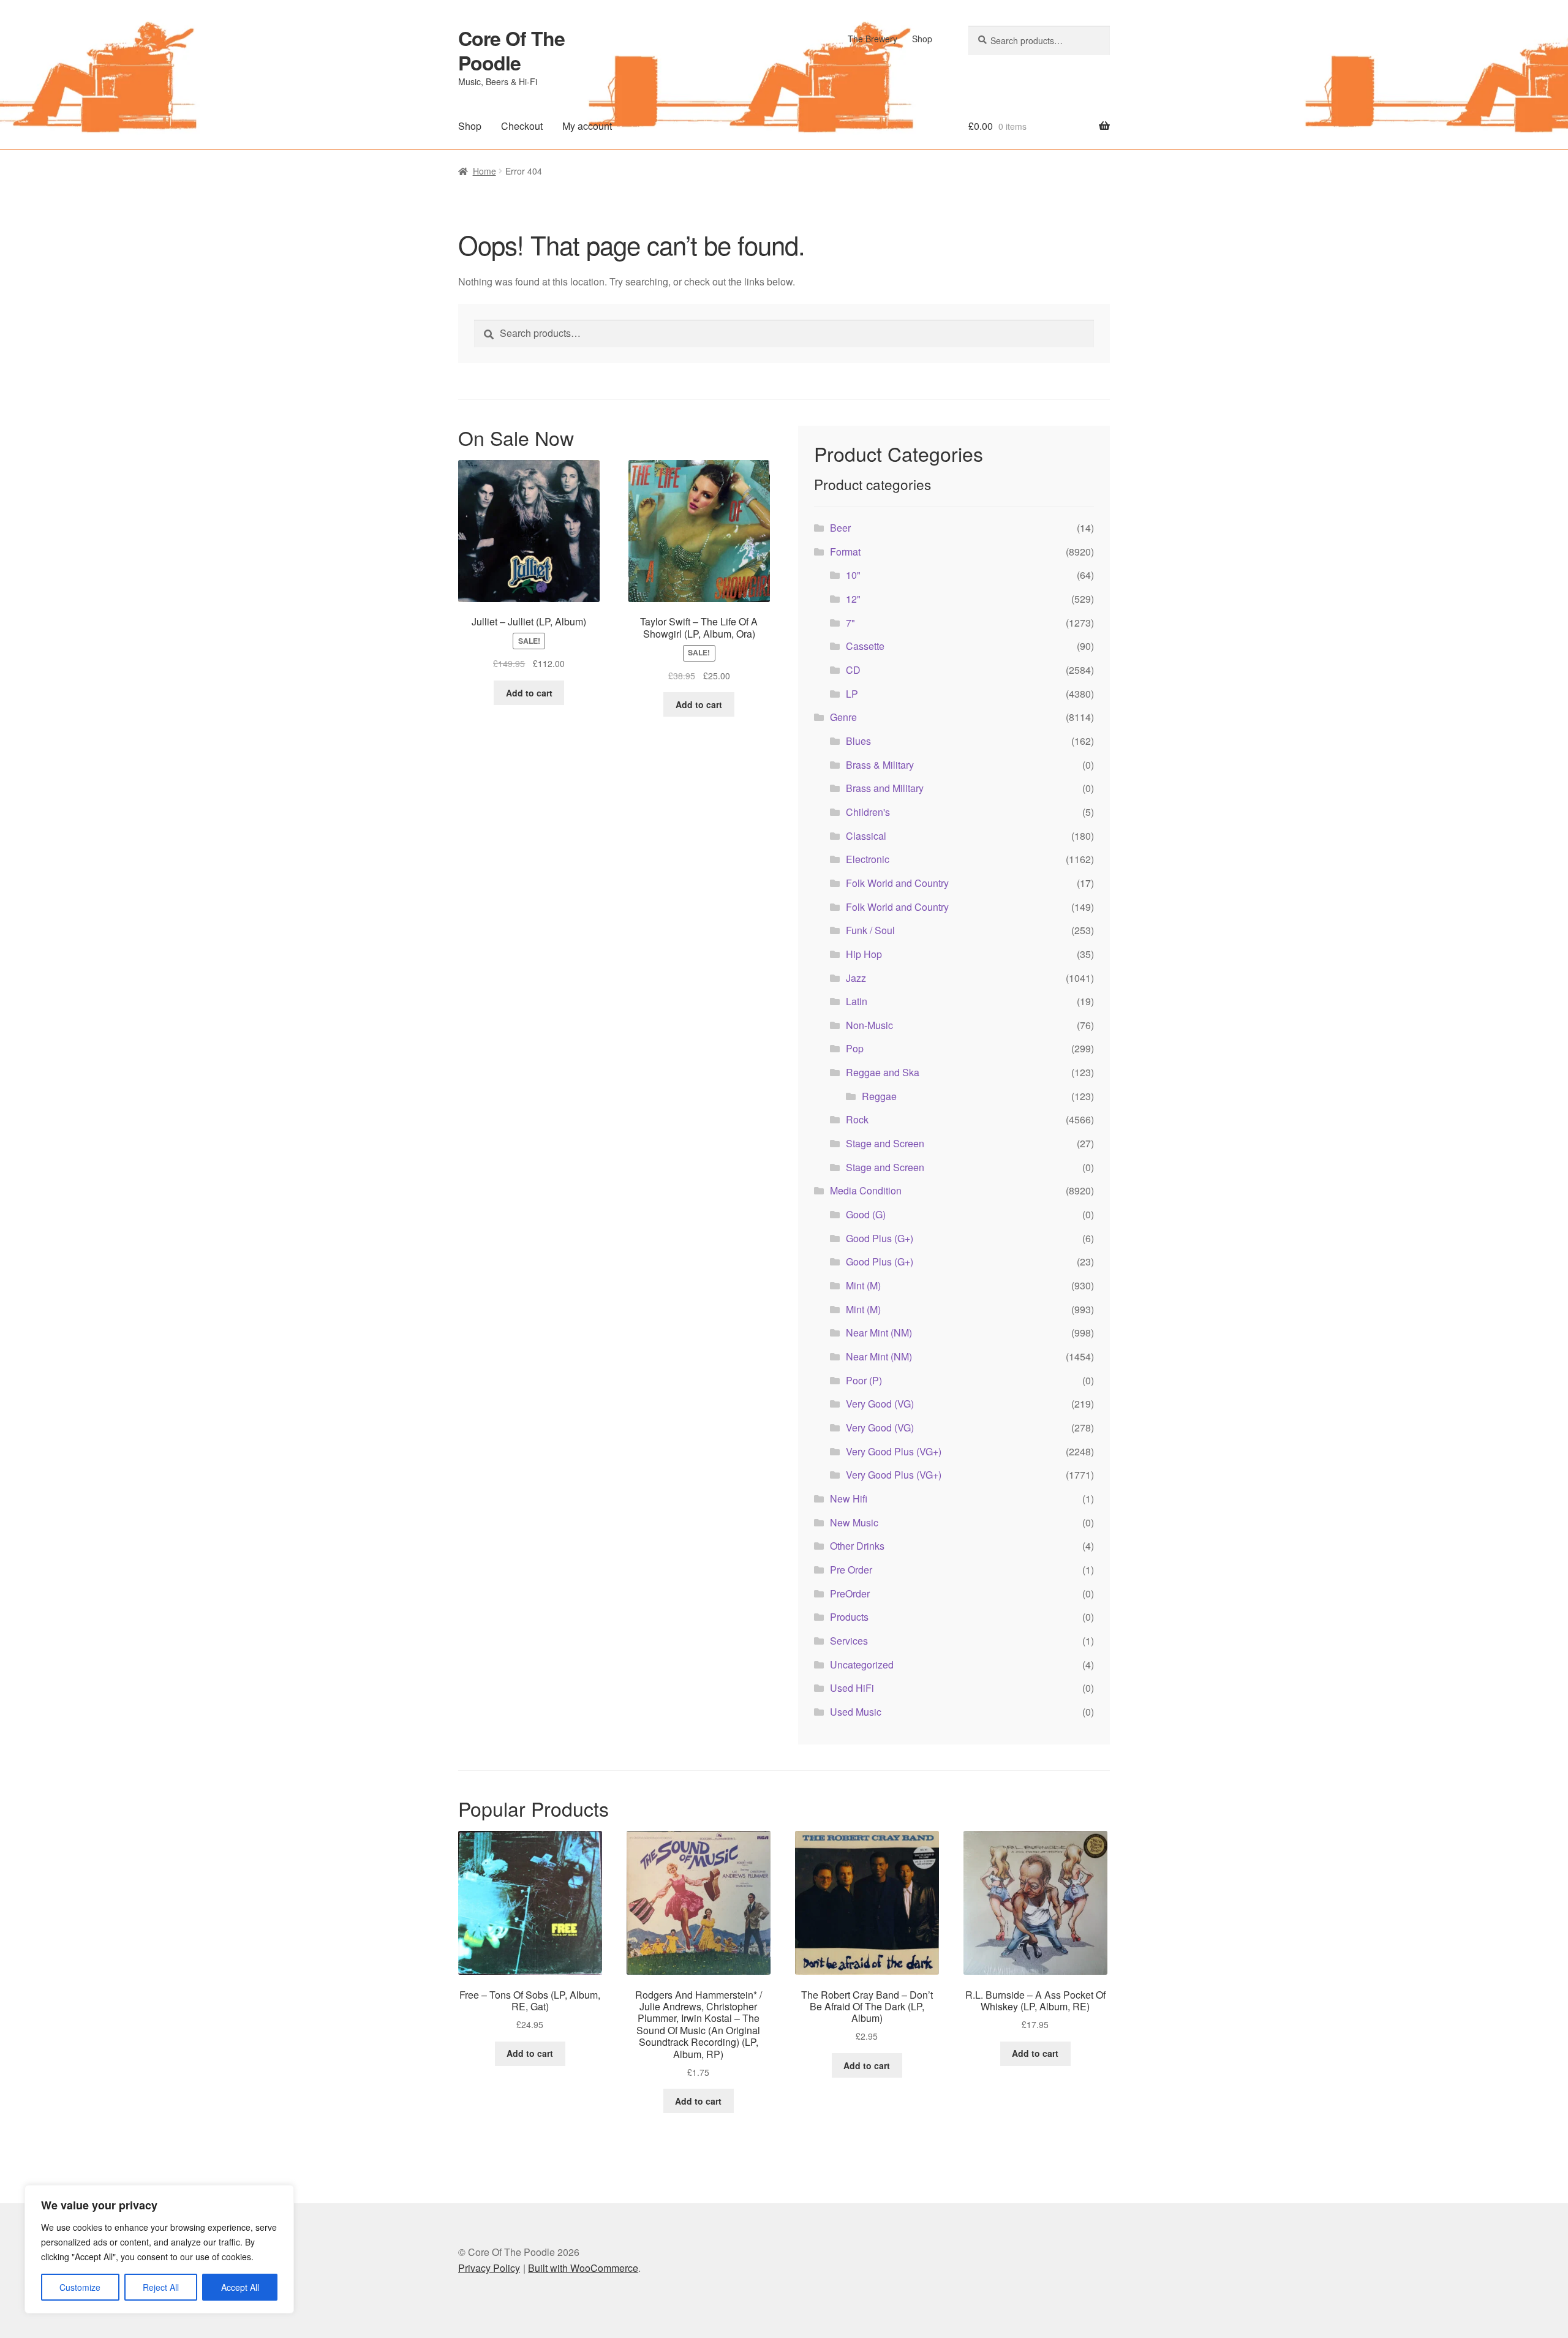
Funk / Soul (870, 930)
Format (845, 552)
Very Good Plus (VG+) (894, 1451)
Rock (857, 1119)
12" (853, 599)
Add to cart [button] (529, 693)
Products (849, 1617)
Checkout (522, 126)
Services (849, 1641)
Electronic (868, 859)
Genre (843, 717)
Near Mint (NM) (879, 1333)
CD (853, 670)
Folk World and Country (897, 883)
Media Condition (866, 1190)
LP (852, 694)
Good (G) (866, 1214)
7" (850, 623)
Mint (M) (863, 1285)
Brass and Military (885, 788)
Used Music (856, 1712)
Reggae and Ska (883, 1072)
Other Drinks (857, 1546)
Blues (858, 741)
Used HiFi (852, 1688)
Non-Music (869, 1025)
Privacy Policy (489, 2268)
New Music (854, 1522)
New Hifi (849, 1499)
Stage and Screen (885, 1143)
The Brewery (873, 39)
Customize (80, 2287)
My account (587, 126)
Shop (922, 39)
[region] (159, 2249)
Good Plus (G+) (880, 1238)
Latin (857, 1001)
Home (484, 171)
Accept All (240, 2287)
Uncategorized (862, 1665)
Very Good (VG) (880, 1404)
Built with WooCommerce (583, 2268)
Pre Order (851, 1570)
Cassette (865, 646)
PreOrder (850, 1593)
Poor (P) (864, 1380)
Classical (866, 836)
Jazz (856, 978)
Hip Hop (864, 954)
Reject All (161, 2287)
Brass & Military (880, 765)
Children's (868, 812)
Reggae (879, 1096)
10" (853, 575)
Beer (840, 528)
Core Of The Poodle (511, 50)
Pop (855, 1048)
